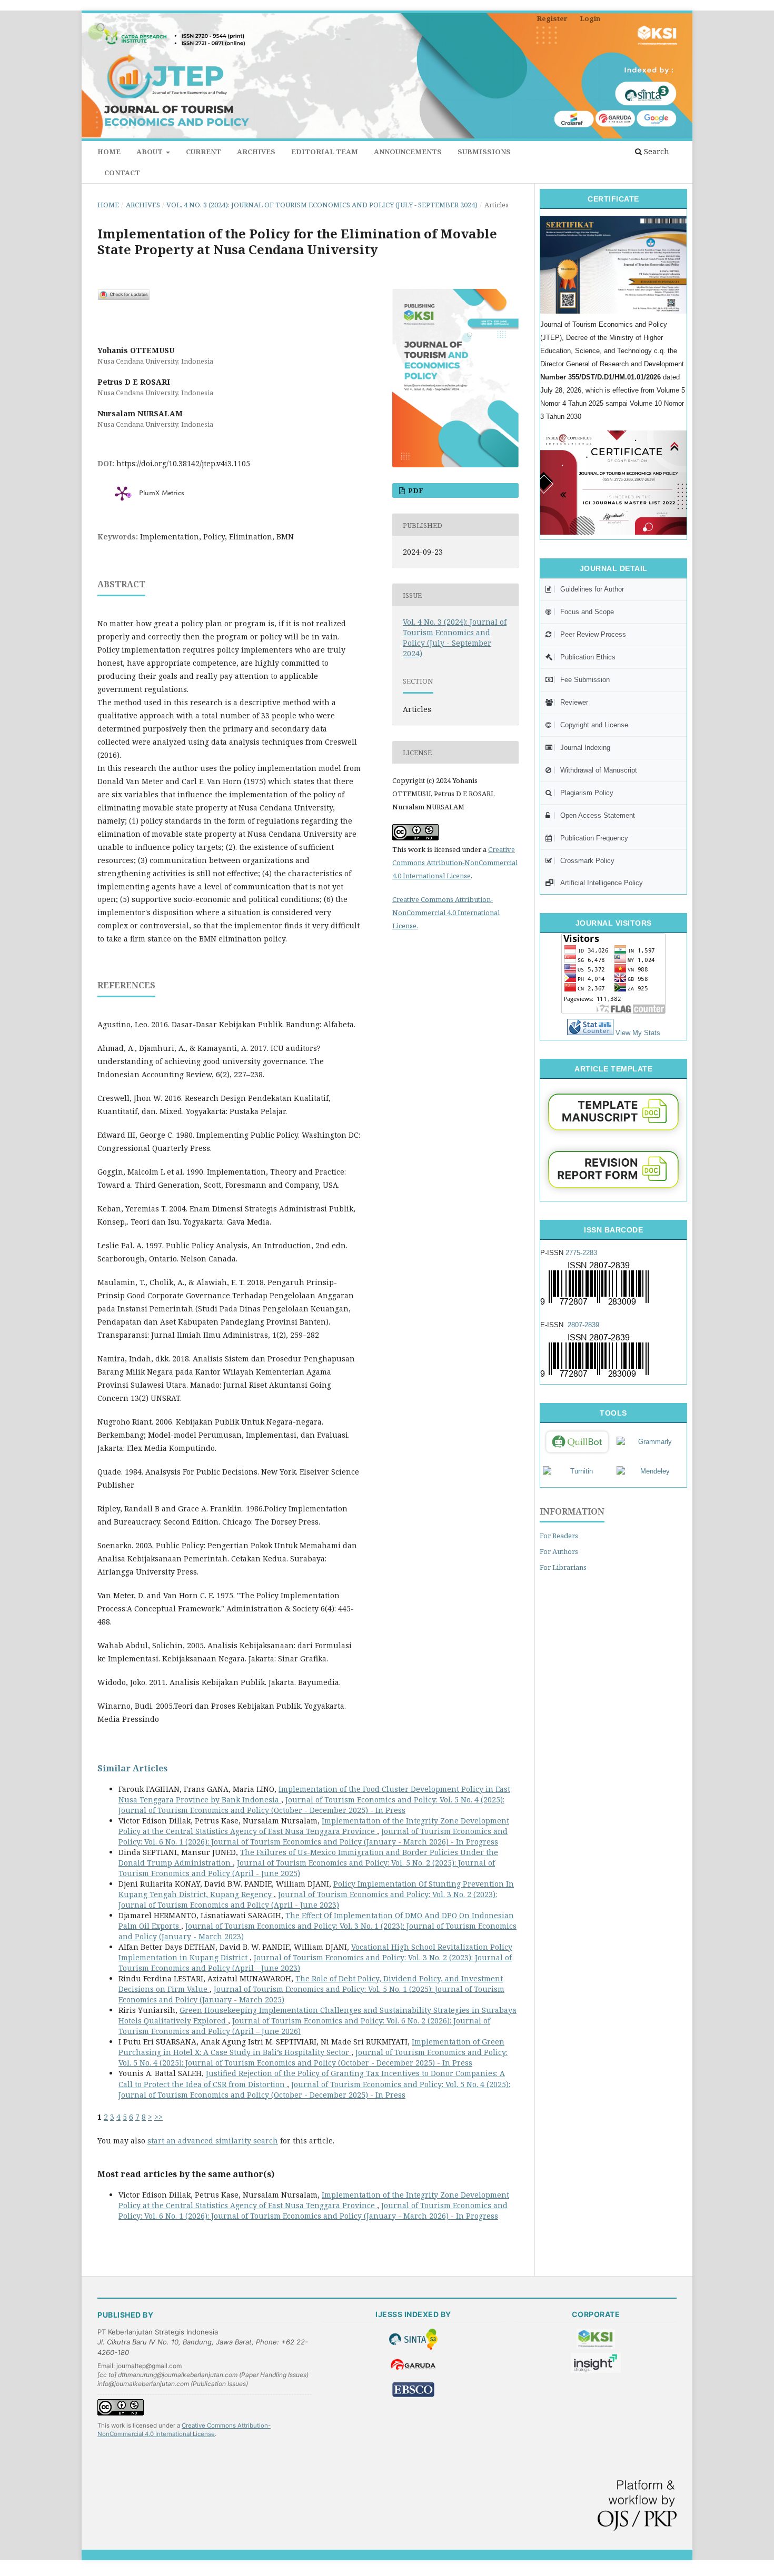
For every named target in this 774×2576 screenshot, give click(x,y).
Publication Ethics (588, 657)
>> (158, 2117)
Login (590, 18)
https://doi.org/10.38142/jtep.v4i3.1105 (183, 463)
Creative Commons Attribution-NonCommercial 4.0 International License (455, 863)
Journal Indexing (585, 748)
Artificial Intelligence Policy (602, 883)
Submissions (484, 152)
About (150, 152)
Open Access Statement (598, 815)
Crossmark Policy (587, 861)
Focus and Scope (587, 612)
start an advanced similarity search (213, 2141)
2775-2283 (581, 1253)
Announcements (408, 152)
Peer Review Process (593, 634)
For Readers (559, 1536)
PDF (415, 490)
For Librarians (563, 1567)
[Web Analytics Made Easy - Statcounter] (590, 1033)
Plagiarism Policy (587, 793)
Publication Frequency (594, 838)
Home (109, 152)
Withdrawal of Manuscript (599, 770)
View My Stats (638, 1033)
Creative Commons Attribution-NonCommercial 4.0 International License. (446, 913)
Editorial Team (325, 152)
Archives (256, 152)
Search (656, 151)
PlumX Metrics (162, 494)
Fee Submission (585, 680)
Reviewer (574, 702)
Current (204, 152)
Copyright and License (594, 725)
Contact (122, 173)
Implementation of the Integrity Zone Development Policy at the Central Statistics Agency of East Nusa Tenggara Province (314, 1826)
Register (552, 18)
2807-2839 (583, 1325)
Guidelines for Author (592, 589)
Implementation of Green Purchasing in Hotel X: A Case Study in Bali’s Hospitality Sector (311, 2047)
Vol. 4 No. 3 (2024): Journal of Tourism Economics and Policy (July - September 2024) (322, 205)
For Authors (559, 1551)
